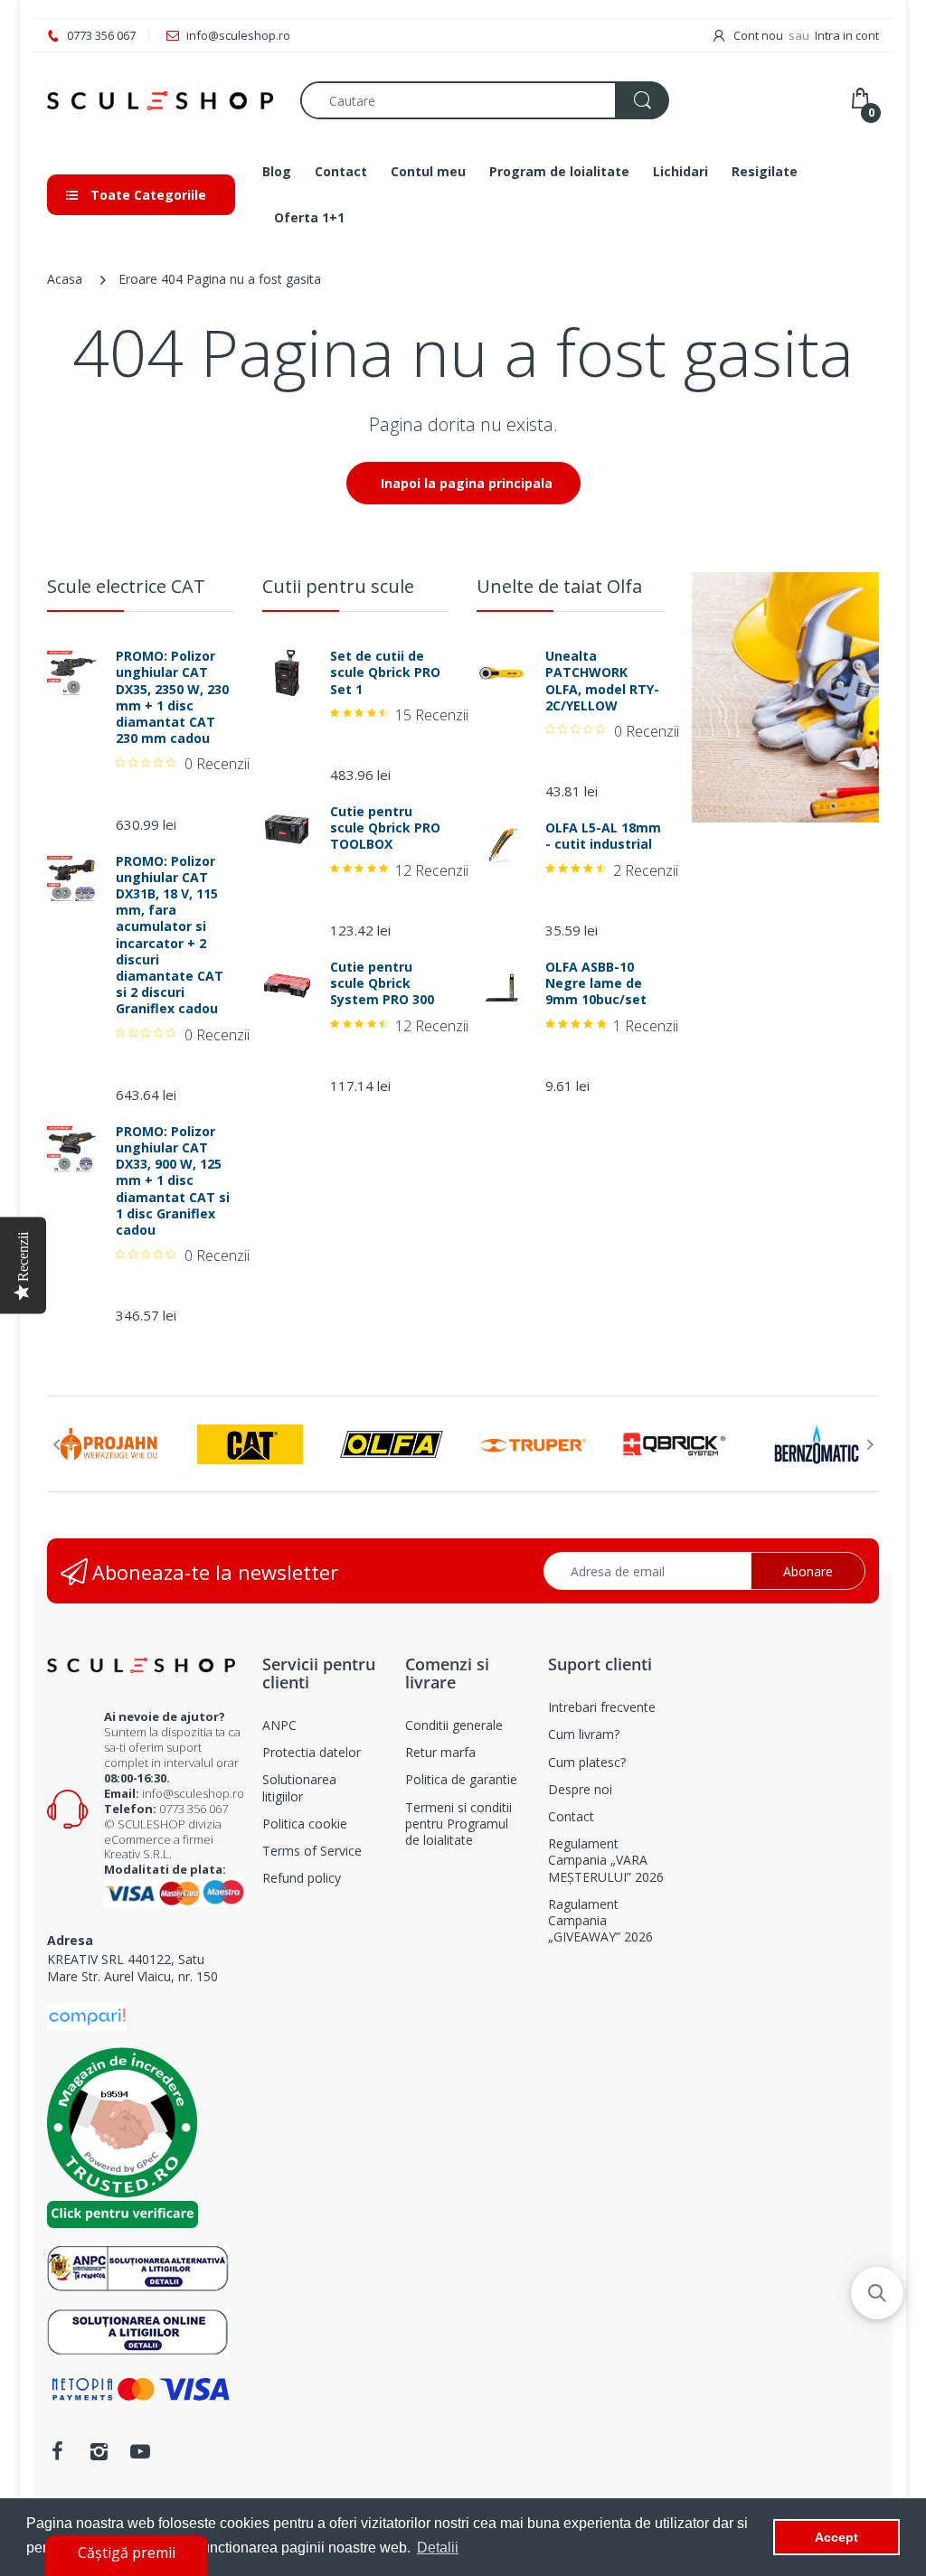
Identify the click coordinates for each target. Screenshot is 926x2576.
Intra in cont (847, 35)
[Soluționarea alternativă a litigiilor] (138, 2267)
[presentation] (56, 1444)
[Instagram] (99, 2451)
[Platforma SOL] (138, 2331)
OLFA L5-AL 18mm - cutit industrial (603, 836)
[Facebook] (57, 2451)
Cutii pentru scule (338, 586)
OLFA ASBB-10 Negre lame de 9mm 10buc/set (596, 983)
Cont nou (758, 35)
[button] (877, 2293)
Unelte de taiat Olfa (559, 586)
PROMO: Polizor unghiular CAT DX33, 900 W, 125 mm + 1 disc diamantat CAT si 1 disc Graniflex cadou (173, 1181)
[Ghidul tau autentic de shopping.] (87, 2015)
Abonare (808, 1571)
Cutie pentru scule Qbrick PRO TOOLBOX (385, 828)
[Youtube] (140, 2451)
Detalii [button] (438, 2548)
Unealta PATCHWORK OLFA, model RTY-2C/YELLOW (602, 681)
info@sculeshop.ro (193, 1793)
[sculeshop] (160, 101)
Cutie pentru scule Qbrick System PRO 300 (382, 983)
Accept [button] (836, 2537)
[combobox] (484, 100)
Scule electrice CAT (126, 586)
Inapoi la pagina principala (467, 483)
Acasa (65, 279)
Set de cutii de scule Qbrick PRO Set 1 (385, 672)
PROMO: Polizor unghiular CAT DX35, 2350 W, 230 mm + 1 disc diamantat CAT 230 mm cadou (172, 697)
